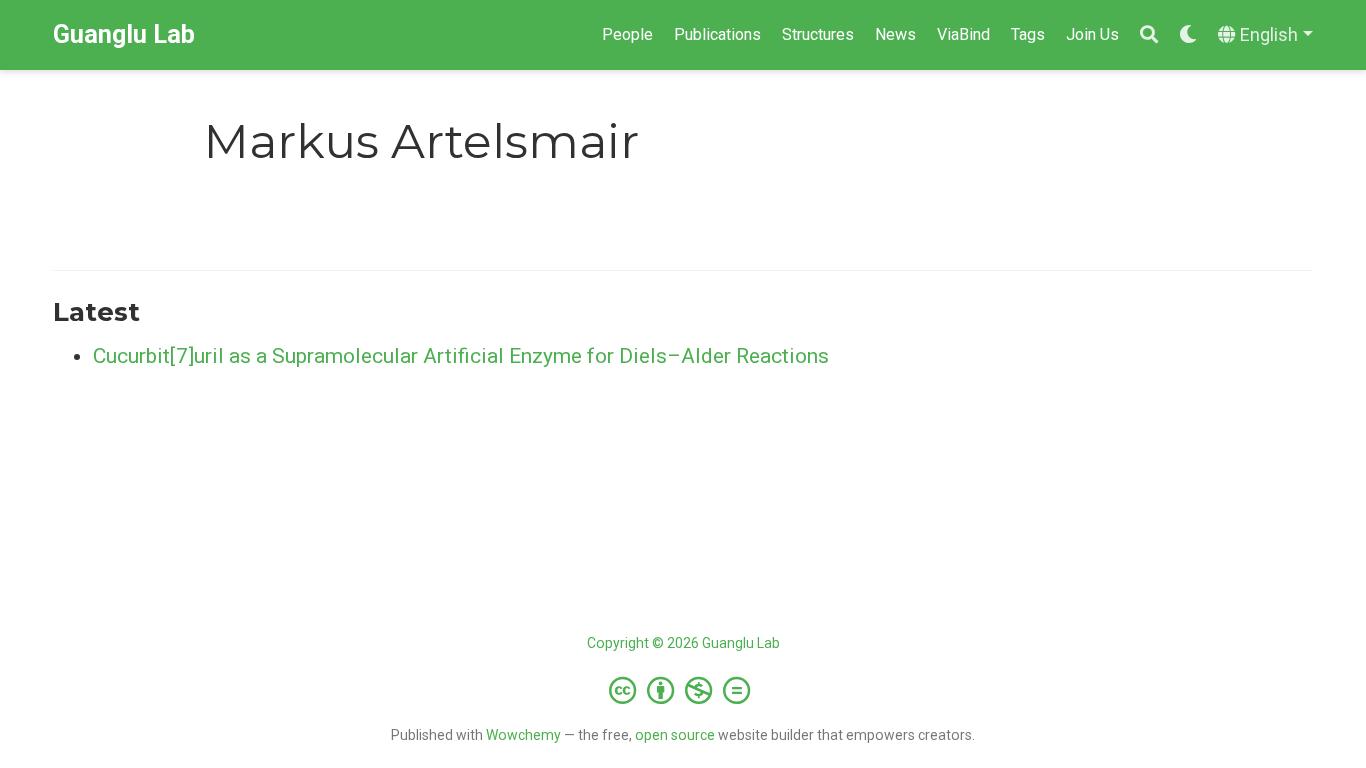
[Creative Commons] (683, 690)
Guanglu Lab (124, 34)
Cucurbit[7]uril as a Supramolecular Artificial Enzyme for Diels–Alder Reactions (461, 356)
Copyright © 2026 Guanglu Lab (683, 643)
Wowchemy (523, 735)
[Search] (1149, 35)
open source (675, 735)
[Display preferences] (1188, 35)
